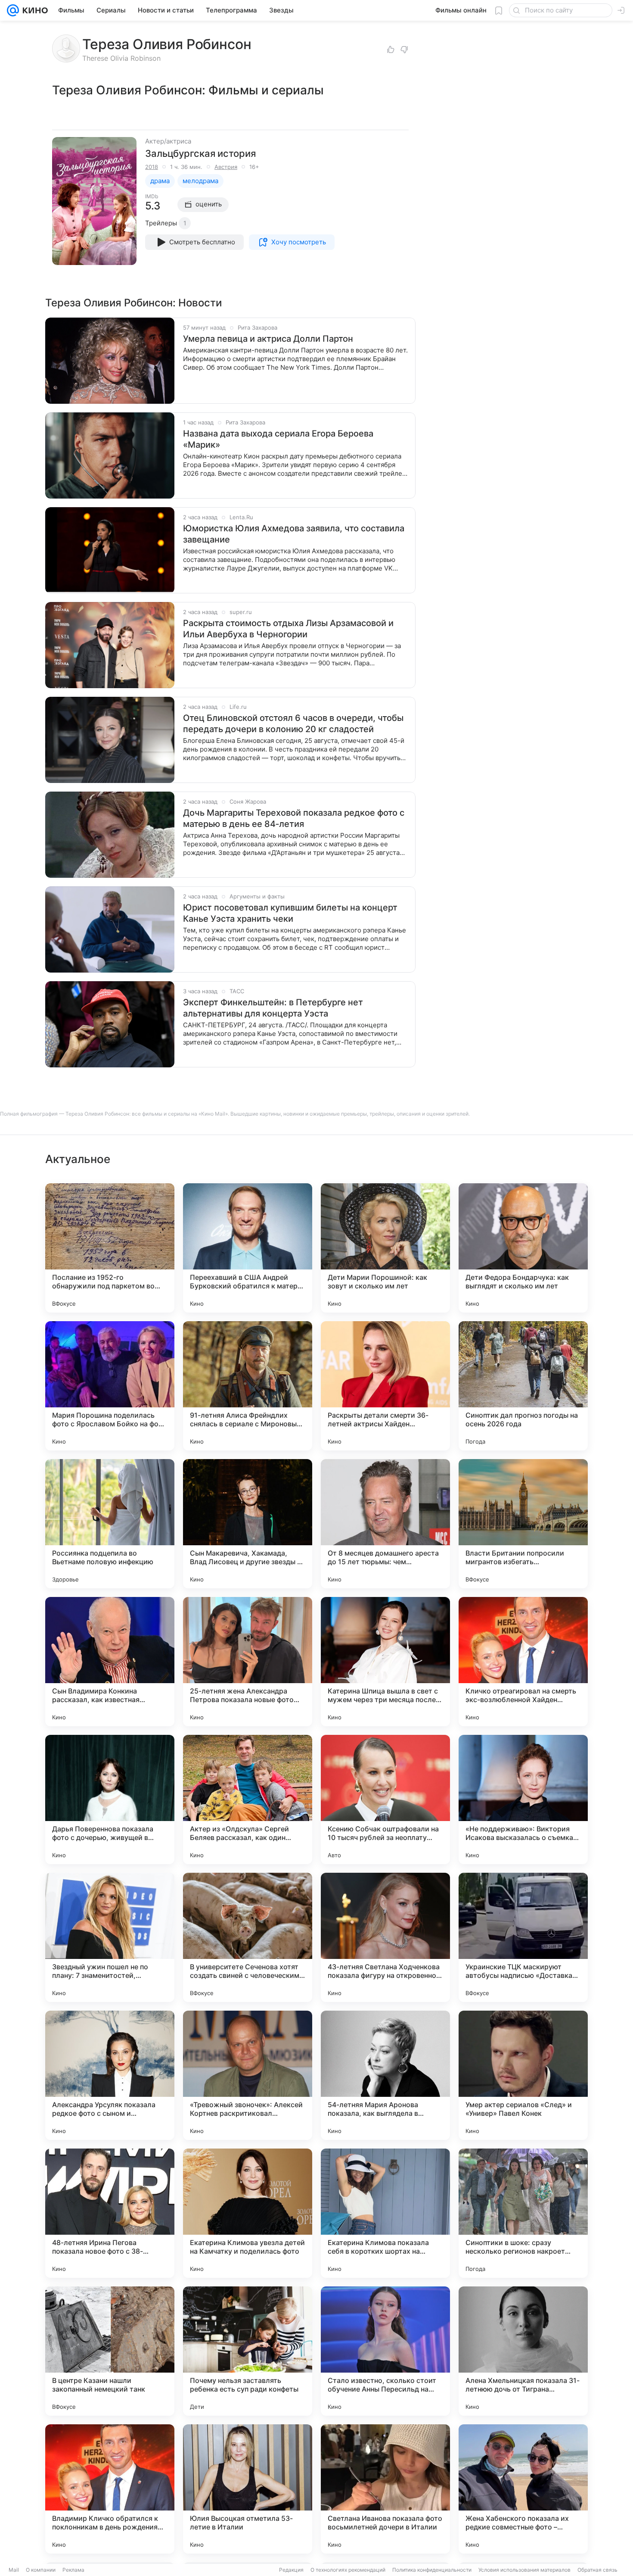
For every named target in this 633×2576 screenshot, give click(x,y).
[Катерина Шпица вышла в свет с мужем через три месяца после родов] (385, 1662)
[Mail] (13, 10)
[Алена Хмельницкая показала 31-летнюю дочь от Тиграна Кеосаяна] (523, 2351)
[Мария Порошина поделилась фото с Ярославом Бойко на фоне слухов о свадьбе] (110, 1386)
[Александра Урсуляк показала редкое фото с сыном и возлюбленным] (110, 2075)
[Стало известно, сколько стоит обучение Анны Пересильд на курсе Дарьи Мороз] (385, 2351)
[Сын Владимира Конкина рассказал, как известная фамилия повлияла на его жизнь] (110, 1662)
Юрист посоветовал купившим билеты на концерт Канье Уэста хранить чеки (290, 913)
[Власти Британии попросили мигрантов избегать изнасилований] (523, 1524)
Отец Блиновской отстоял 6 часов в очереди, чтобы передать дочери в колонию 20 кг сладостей (293, 724)
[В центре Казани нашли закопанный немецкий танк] (110, 2351)
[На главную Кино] (33, 10)
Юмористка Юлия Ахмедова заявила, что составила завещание (294, 534)
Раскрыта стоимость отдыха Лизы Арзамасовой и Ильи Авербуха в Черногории (288, 629)
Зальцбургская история (200, 153)
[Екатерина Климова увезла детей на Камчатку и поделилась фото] (248, 2213)
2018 (152, 167)
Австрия (226, 167)
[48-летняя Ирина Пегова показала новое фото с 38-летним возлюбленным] (110, 2213)
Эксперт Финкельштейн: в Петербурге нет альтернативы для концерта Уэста (273, 1008)
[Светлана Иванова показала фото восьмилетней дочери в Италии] (385, 2489)
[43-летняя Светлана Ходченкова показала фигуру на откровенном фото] (385, 1937)
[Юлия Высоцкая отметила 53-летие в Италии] (248, 2489)
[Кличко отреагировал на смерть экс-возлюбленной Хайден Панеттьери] (523, 1662)
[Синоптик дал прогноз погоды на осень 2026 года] (523, 1386)
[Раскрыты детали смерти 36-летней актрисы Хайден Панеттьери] (385, 1386)
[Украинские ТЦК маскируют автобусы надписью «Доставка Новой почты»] (523, 1937)
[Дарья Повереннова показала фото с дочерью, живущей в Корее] (110, 1799)
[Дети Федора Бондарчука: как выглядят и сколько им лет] (523, 1248)
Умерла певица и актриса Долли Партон (268, 339)
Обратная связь (597, 2570)
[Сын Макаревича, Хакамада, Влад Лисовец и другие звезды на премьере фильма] (248, 1524)
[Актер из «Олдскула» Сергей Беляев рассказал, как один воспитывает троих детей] (248, 1799)
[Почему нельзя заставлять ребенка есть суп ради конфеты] (248, 2351)
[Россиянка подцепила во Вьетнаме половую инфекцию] (110, 1524)
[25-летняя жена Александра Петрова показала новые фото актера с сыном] (248, 1662)
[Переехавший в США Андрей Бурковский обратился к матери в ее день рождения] (248, 1248)
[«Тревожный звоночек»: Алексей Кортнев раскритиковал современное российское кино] (248, 2075)
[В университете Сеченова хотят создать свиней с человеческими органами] (248, 1937)
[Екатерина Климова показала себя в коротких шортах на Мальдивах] (385, 2213)
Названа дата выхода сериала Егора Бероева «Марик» (278, 439)
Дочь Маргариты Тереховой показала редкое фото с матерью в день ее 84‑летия (294, 818)
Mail (14, 2570)
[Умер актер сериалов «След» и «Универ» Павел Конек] (523, 2075)
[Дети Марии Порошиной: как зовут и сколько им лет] (385, 1248)
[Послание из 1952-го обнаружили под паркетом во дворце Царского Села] (110, 1248)
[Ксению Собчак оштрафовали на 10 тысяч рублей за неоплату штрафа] (385, 1799)
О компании (41, 2570)
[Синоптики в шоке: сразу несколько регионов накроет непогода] (523, 2213)
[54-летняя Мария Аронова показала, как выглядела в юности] (385, 2075)
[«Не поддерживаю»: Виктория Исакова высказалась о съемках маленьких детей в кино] (523, 1799)
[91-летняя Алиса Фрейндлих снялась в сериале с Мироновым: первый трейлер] (248, 1386)
